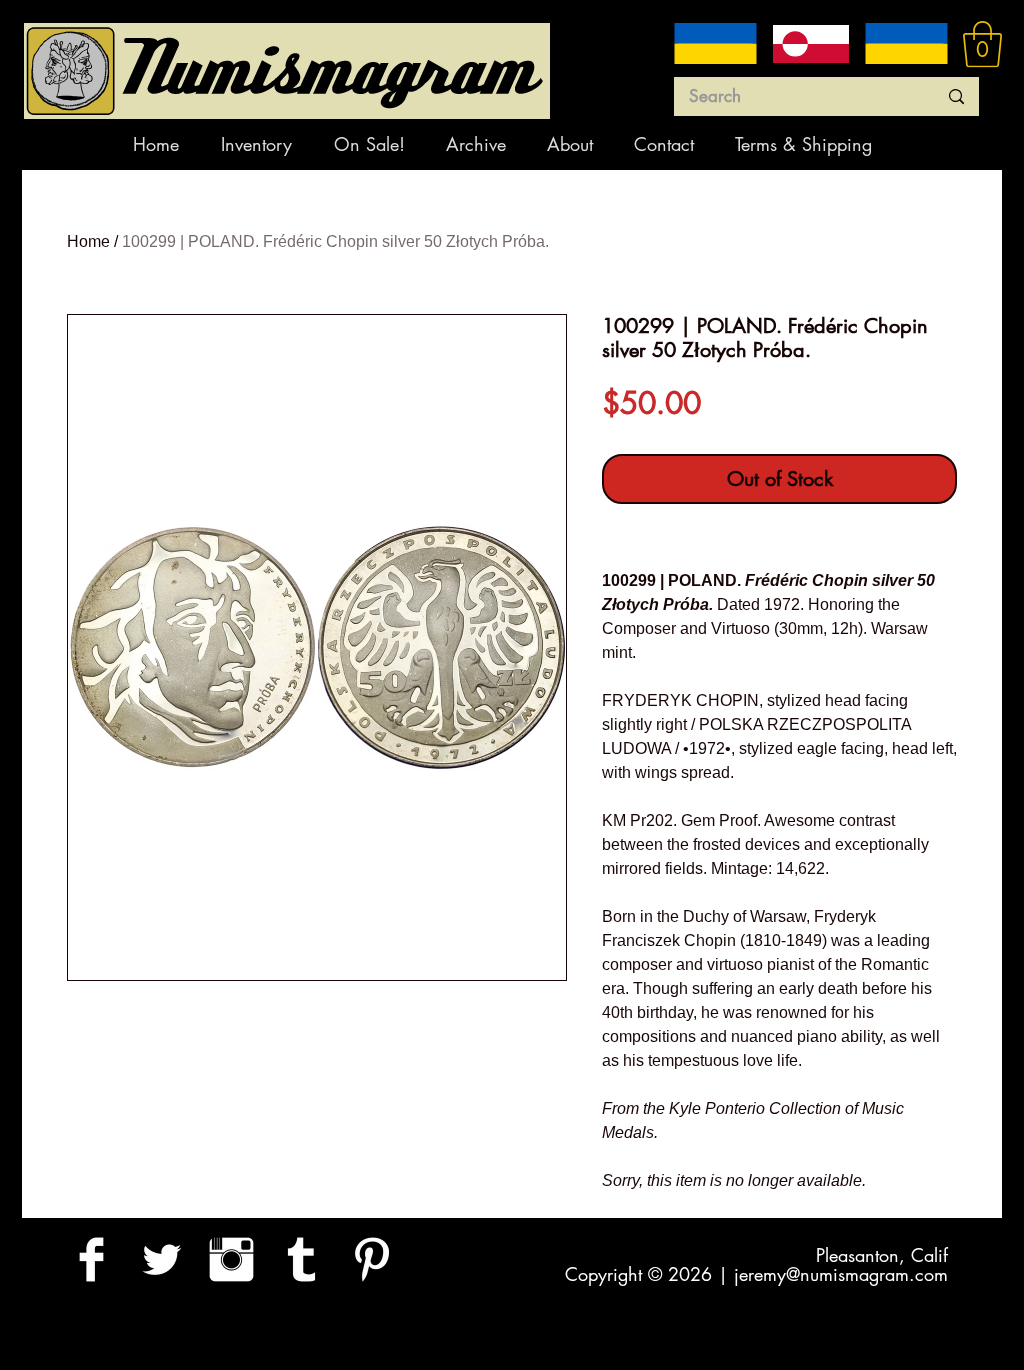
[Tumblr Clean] (301, 1259)
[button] (982, 44)
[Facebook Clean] (91, 1259)
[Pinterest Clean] (371, 1259)
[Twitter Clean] (161, 1259)
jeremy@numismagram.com (841, 1274)
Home (88, 241)
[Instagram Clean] (231, 1259)
